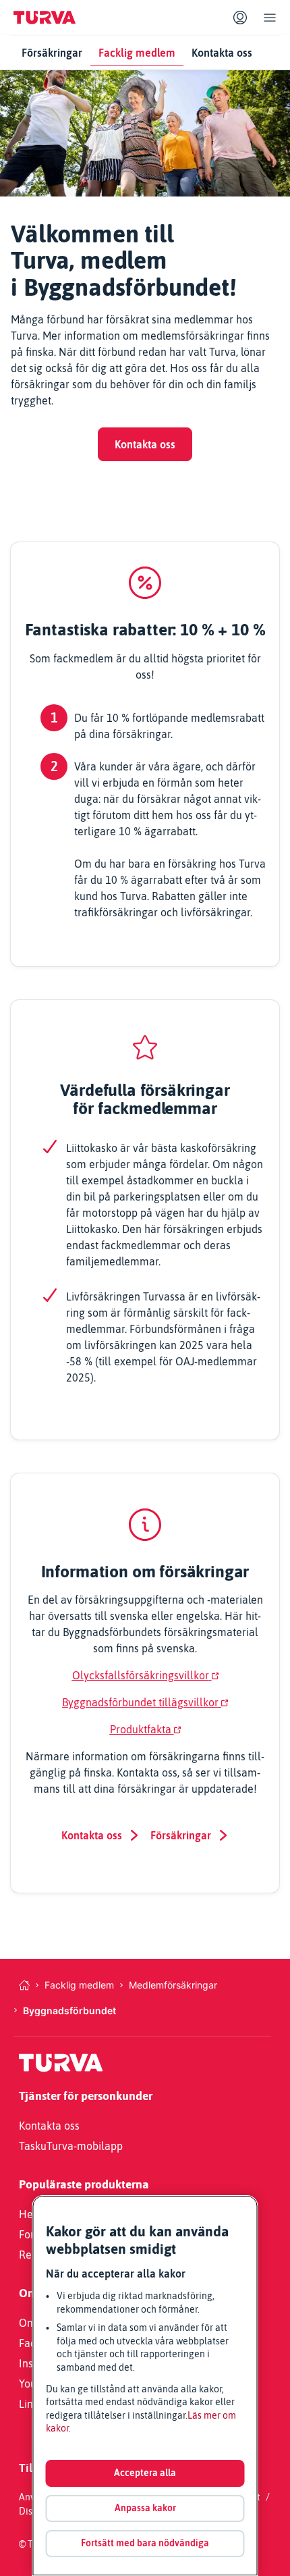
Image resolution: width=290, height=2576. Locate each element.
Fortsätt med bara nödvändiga (145, 2543)
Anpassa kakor (145, 2508)
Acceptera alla (145, 2473)
